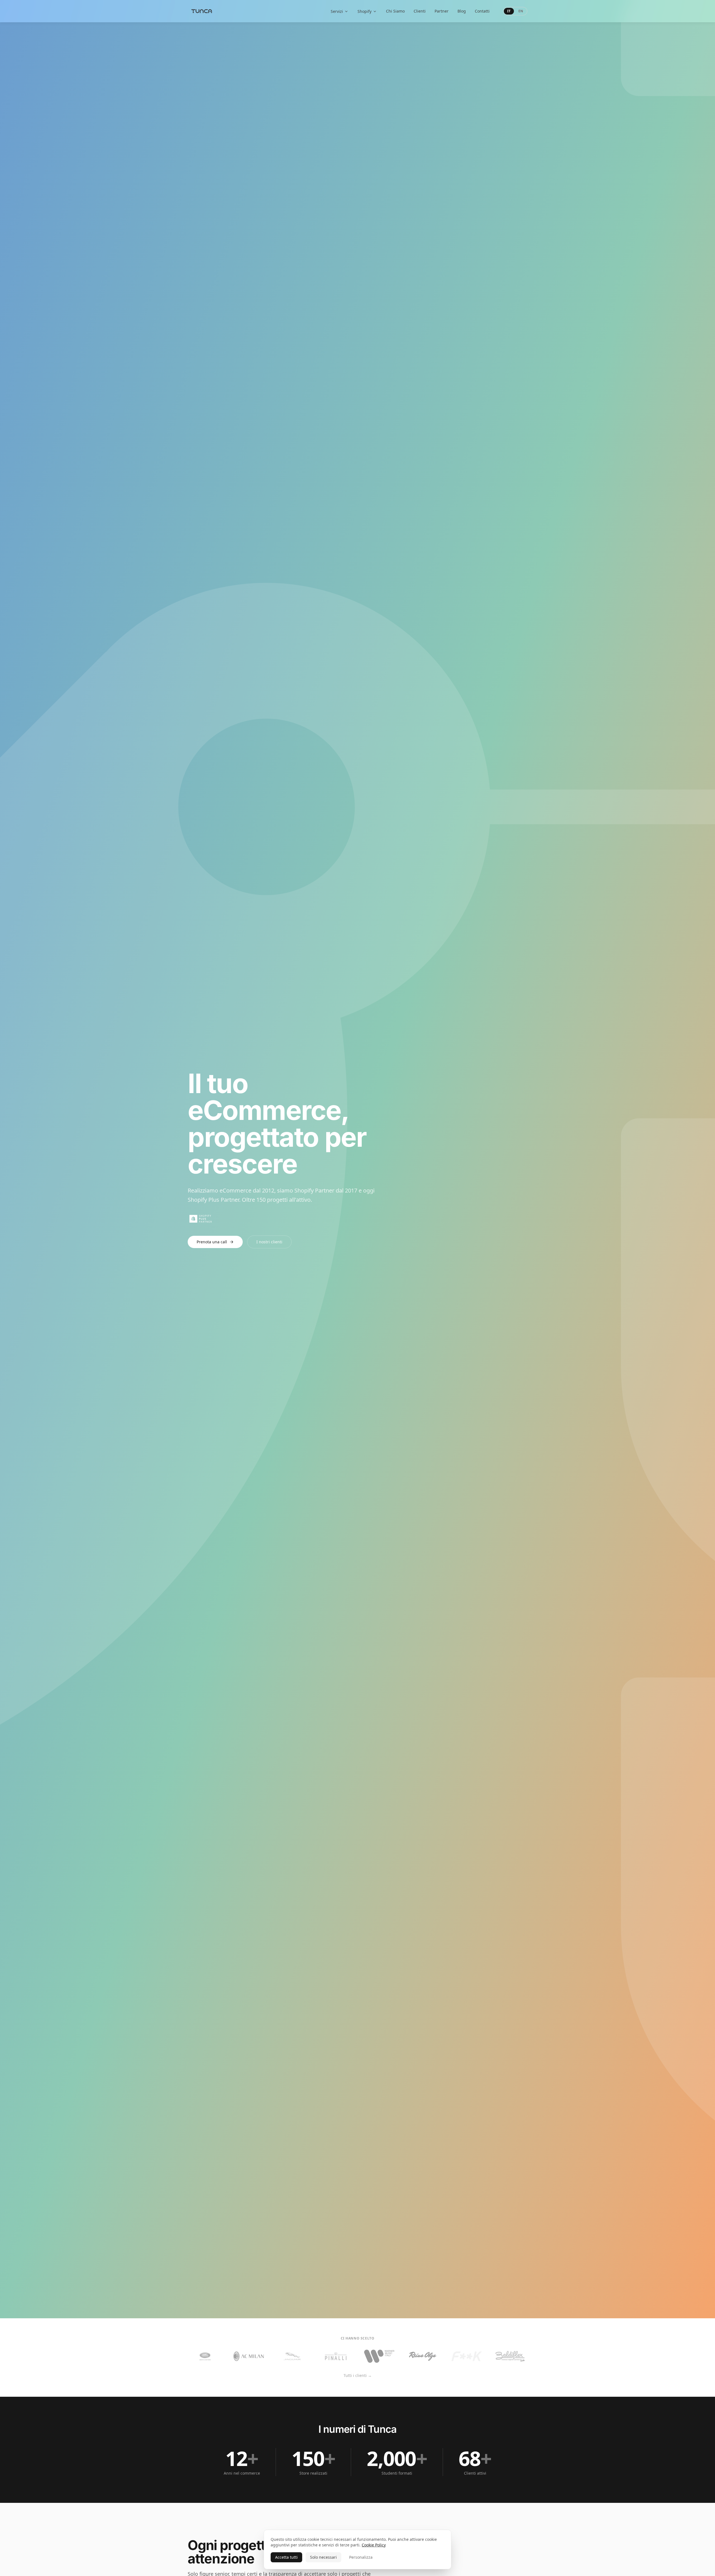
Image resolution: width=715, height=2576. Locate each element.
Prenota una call (212, 1242)
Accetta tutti (286, 2557)
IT (509, 11)
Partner (442, 11)
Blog (462, 11)
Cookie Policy (374, 2545)
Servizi (337, 11)
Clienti (420, 11)
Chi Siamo (395, 11)
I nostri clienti (269, 1242)
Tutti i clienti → (358, 2375)
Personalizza (361, 2557)
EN (521, 11)
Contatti (482, 11)
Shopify (364, 11)
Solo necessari (323, 2557)
